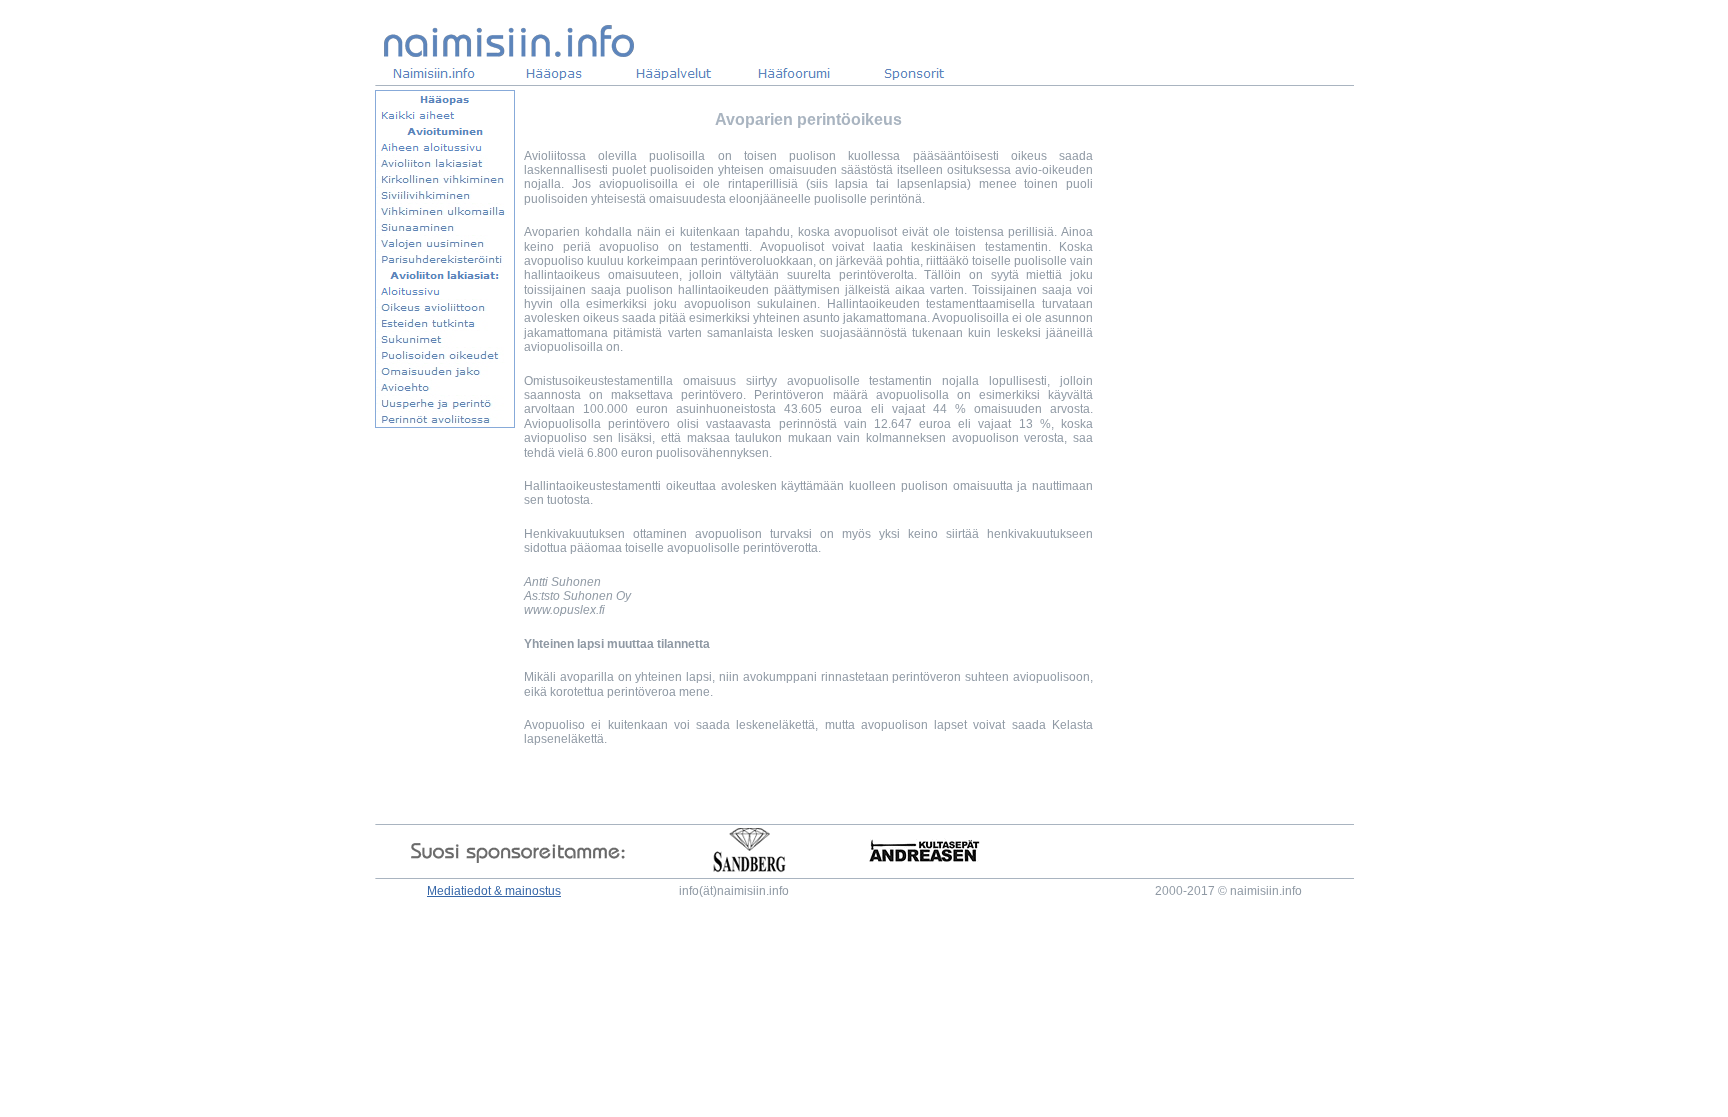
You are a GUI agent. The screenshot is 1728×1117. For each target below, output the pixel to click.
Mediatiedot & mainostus (494, 891)
